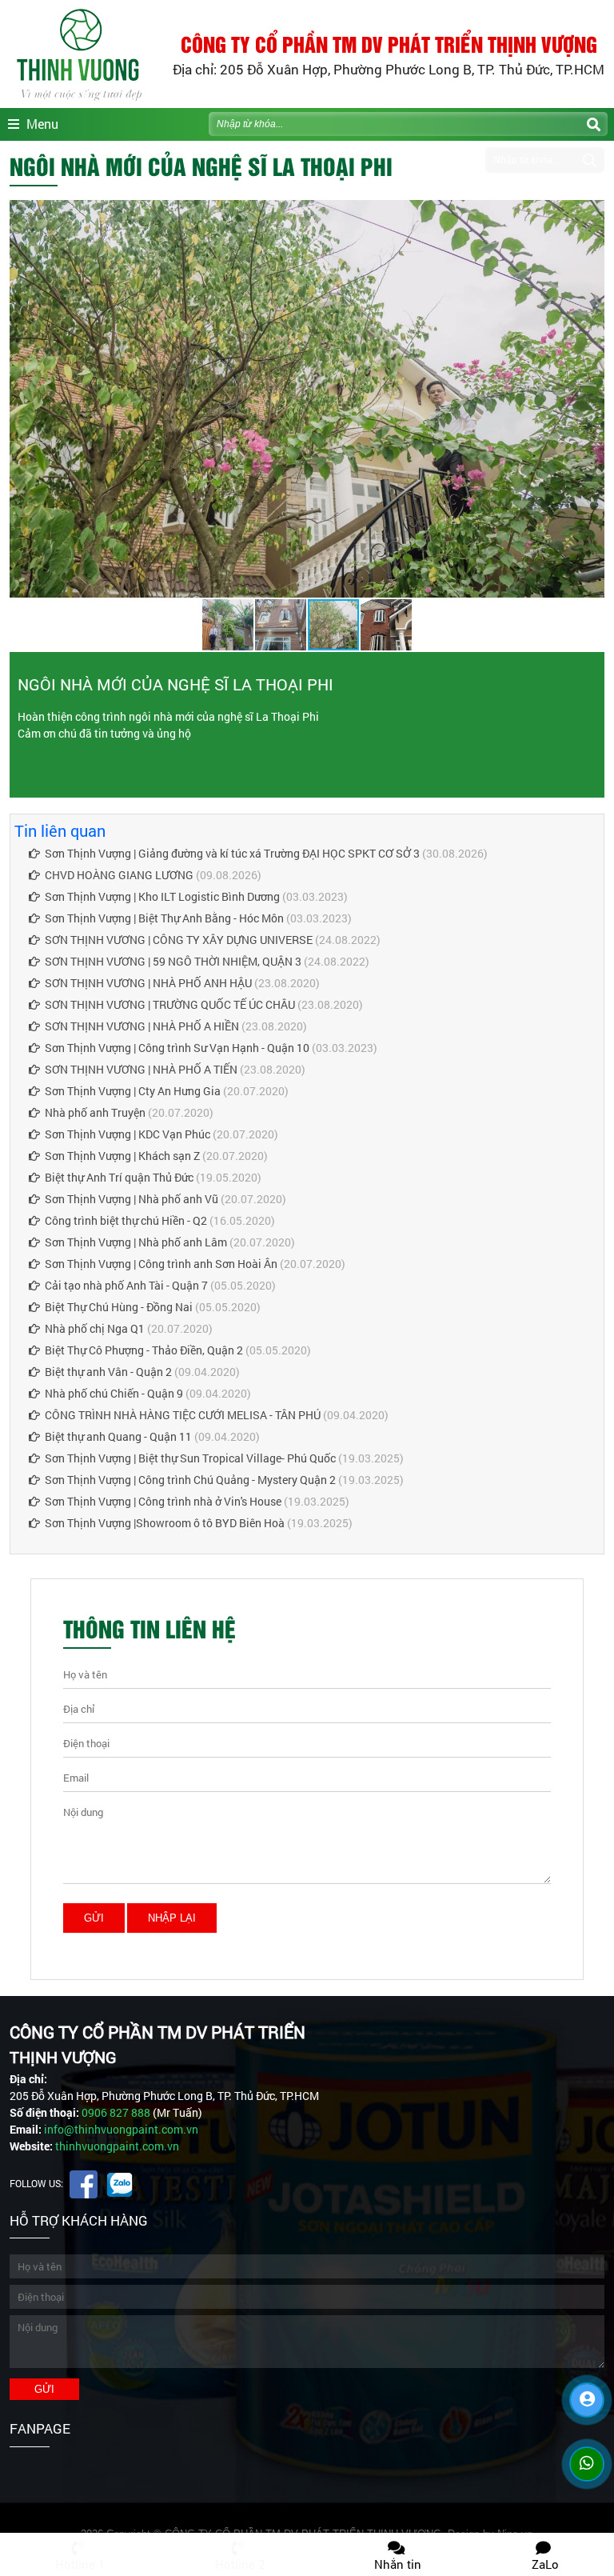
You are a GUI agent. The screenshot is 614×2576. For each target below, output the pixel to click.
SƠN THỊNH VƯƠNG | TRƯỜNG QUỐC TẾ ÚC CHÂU (170, 1004)
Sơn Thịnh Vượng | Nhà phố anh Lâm (136, 1242)
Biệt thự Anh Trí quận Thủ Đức (119, 1177)
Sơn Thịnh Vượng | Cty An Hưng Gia (133, 1091)
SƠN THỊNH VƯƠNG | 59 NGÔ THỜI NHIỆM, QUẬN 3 (173, 961)
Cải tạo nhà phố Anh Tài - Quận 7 (126, 1285)
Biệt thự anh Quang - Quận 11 (118, 1436)
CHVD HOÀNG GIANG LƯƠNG (119, 875)
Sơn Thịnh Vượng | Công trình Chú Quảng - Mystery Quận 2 (190, 1480)
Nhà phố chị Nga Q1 (95, 1328)
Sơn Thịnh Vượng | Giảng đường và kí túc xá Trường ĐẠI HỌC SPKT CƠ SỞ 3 (232, 853)
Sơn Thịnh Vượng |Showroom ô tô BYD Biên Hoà (165, 1523)
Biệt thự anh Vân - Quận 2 (108, 1372)
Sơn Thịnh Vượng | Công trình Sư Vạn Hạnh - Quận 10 (177, 1048)
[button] (590, 214)
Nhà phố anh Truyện (95, 1112)
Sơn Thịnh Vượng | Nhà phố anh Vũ (132, 1199)
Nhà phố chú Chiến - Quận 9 (114, 1393)
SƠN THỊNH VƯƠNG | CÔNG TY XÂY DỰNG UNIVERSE (179, 940)
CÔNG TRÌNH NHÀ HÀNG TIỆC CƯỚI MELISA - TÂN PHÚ (183, 1415)
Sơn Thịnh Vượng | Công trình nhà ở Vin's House (163, 1501)
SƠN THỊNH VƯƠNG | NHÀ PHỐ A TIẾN (141, 1069)
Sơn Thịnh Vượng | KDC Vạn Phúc (128, 1134)
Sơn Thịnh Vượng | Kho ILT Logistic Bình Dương (162, 896)
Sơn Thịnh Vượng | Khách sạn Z (122, 1156)
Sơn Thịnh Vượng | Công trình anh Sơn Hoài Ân (161, 1264)
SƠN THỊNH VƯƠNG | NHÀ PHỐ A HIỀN (142, 1026)
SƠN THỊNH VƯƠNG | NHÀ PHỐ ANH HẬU (148, 983)
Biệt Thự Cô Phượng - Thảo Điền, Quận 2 (144, 1350)
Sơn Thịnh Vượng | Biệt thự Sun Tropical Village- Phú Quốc (190, 1458)
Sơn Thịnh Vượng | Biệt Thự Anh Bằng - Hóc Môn (164, 918)
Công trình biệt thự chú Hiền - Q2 (126, 1220)
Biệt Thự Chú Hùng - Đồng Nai (119, 1307)
